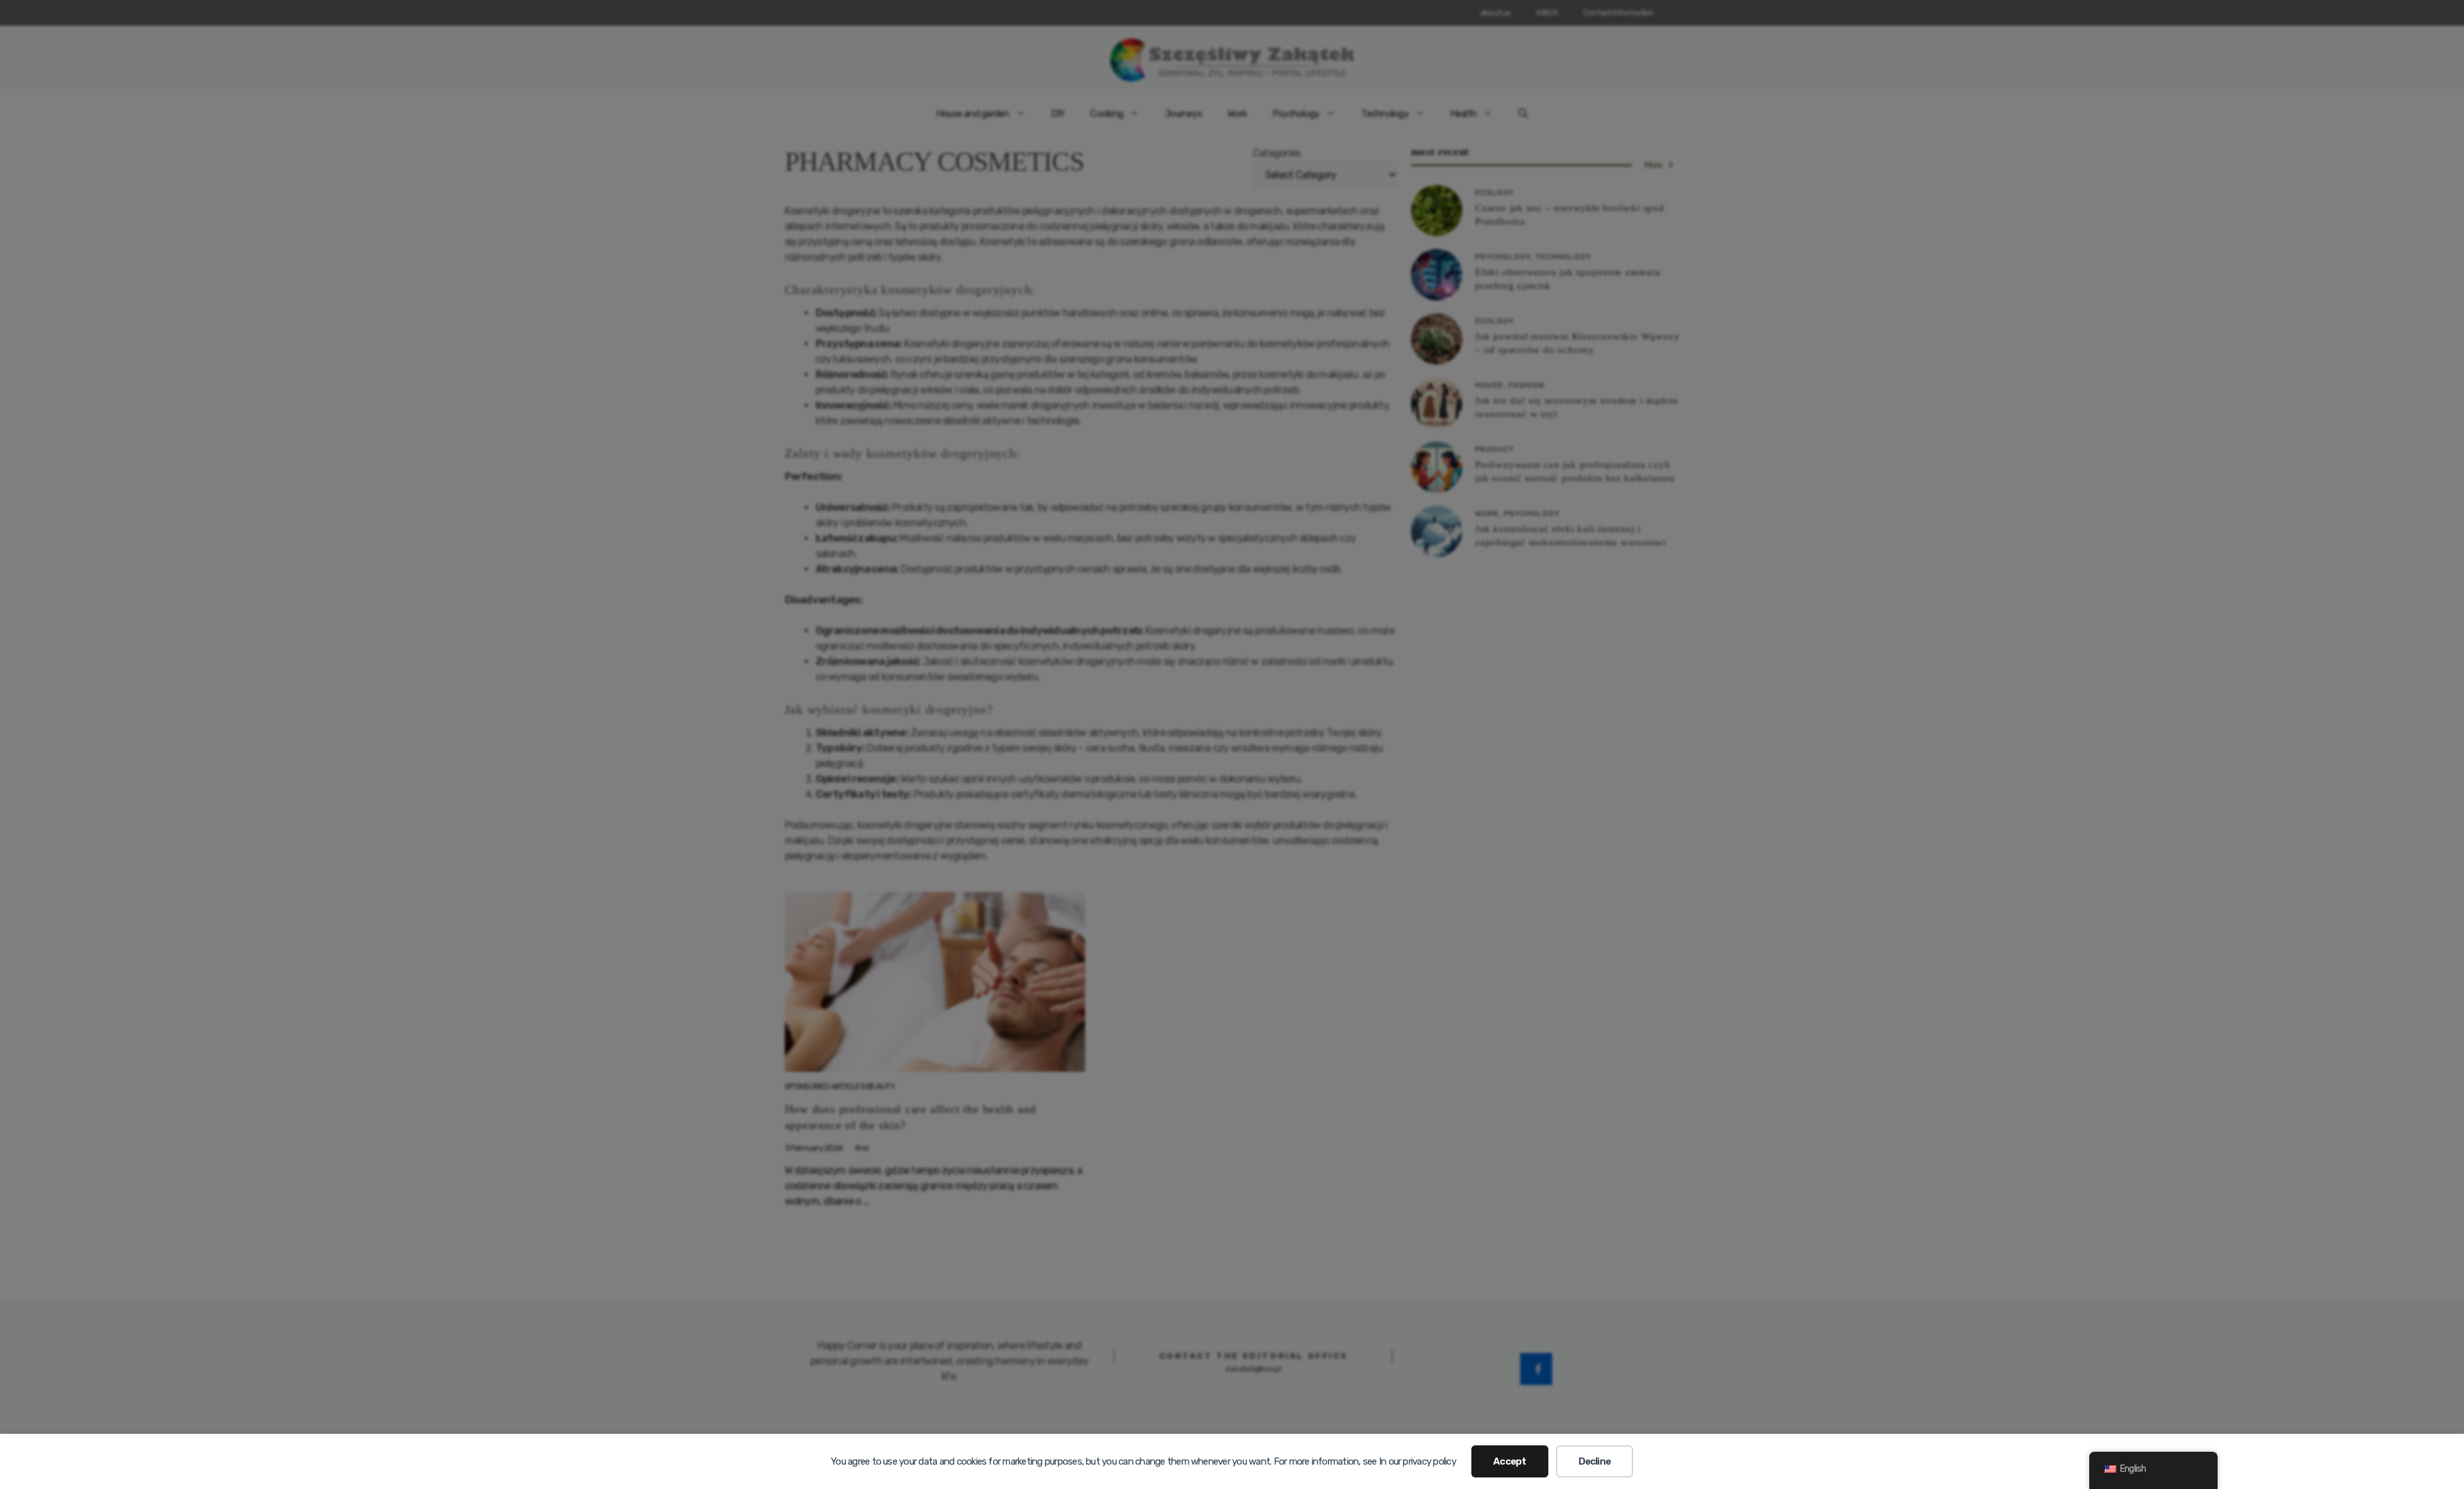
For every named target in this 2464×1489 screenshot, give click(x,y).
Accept (1510, 1461)
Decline (1595, 1461)
